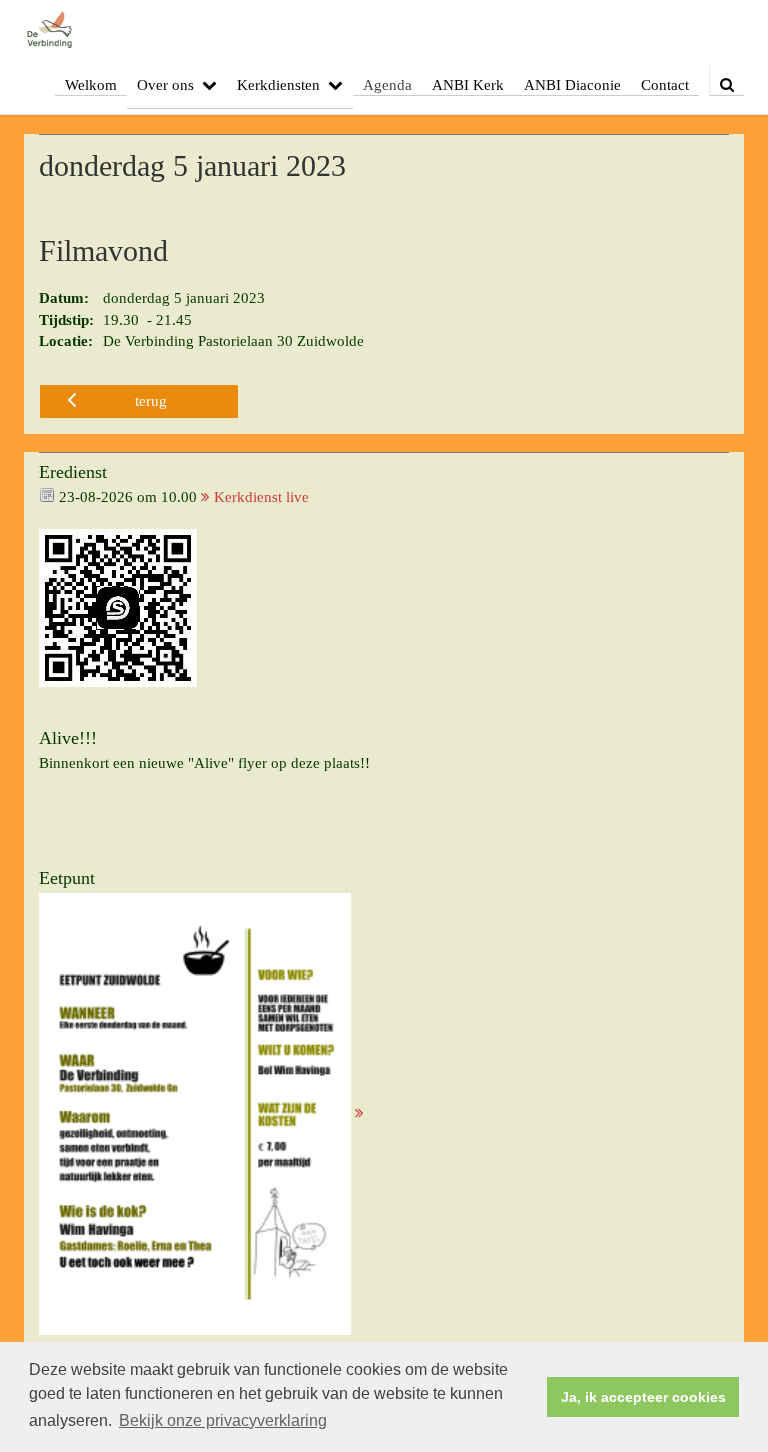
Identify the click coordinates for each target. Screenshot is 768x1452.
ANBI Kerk (468, 85)
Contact (665, 85)
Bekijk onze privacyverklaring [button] (223, 1420)
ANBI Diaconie (572, 85)
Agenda (387, 85)
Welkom (91, 85)
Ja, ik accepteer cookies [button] (643, 1397)
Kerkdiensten (278, 85)
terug (151, 401)
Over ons (165, 85)
